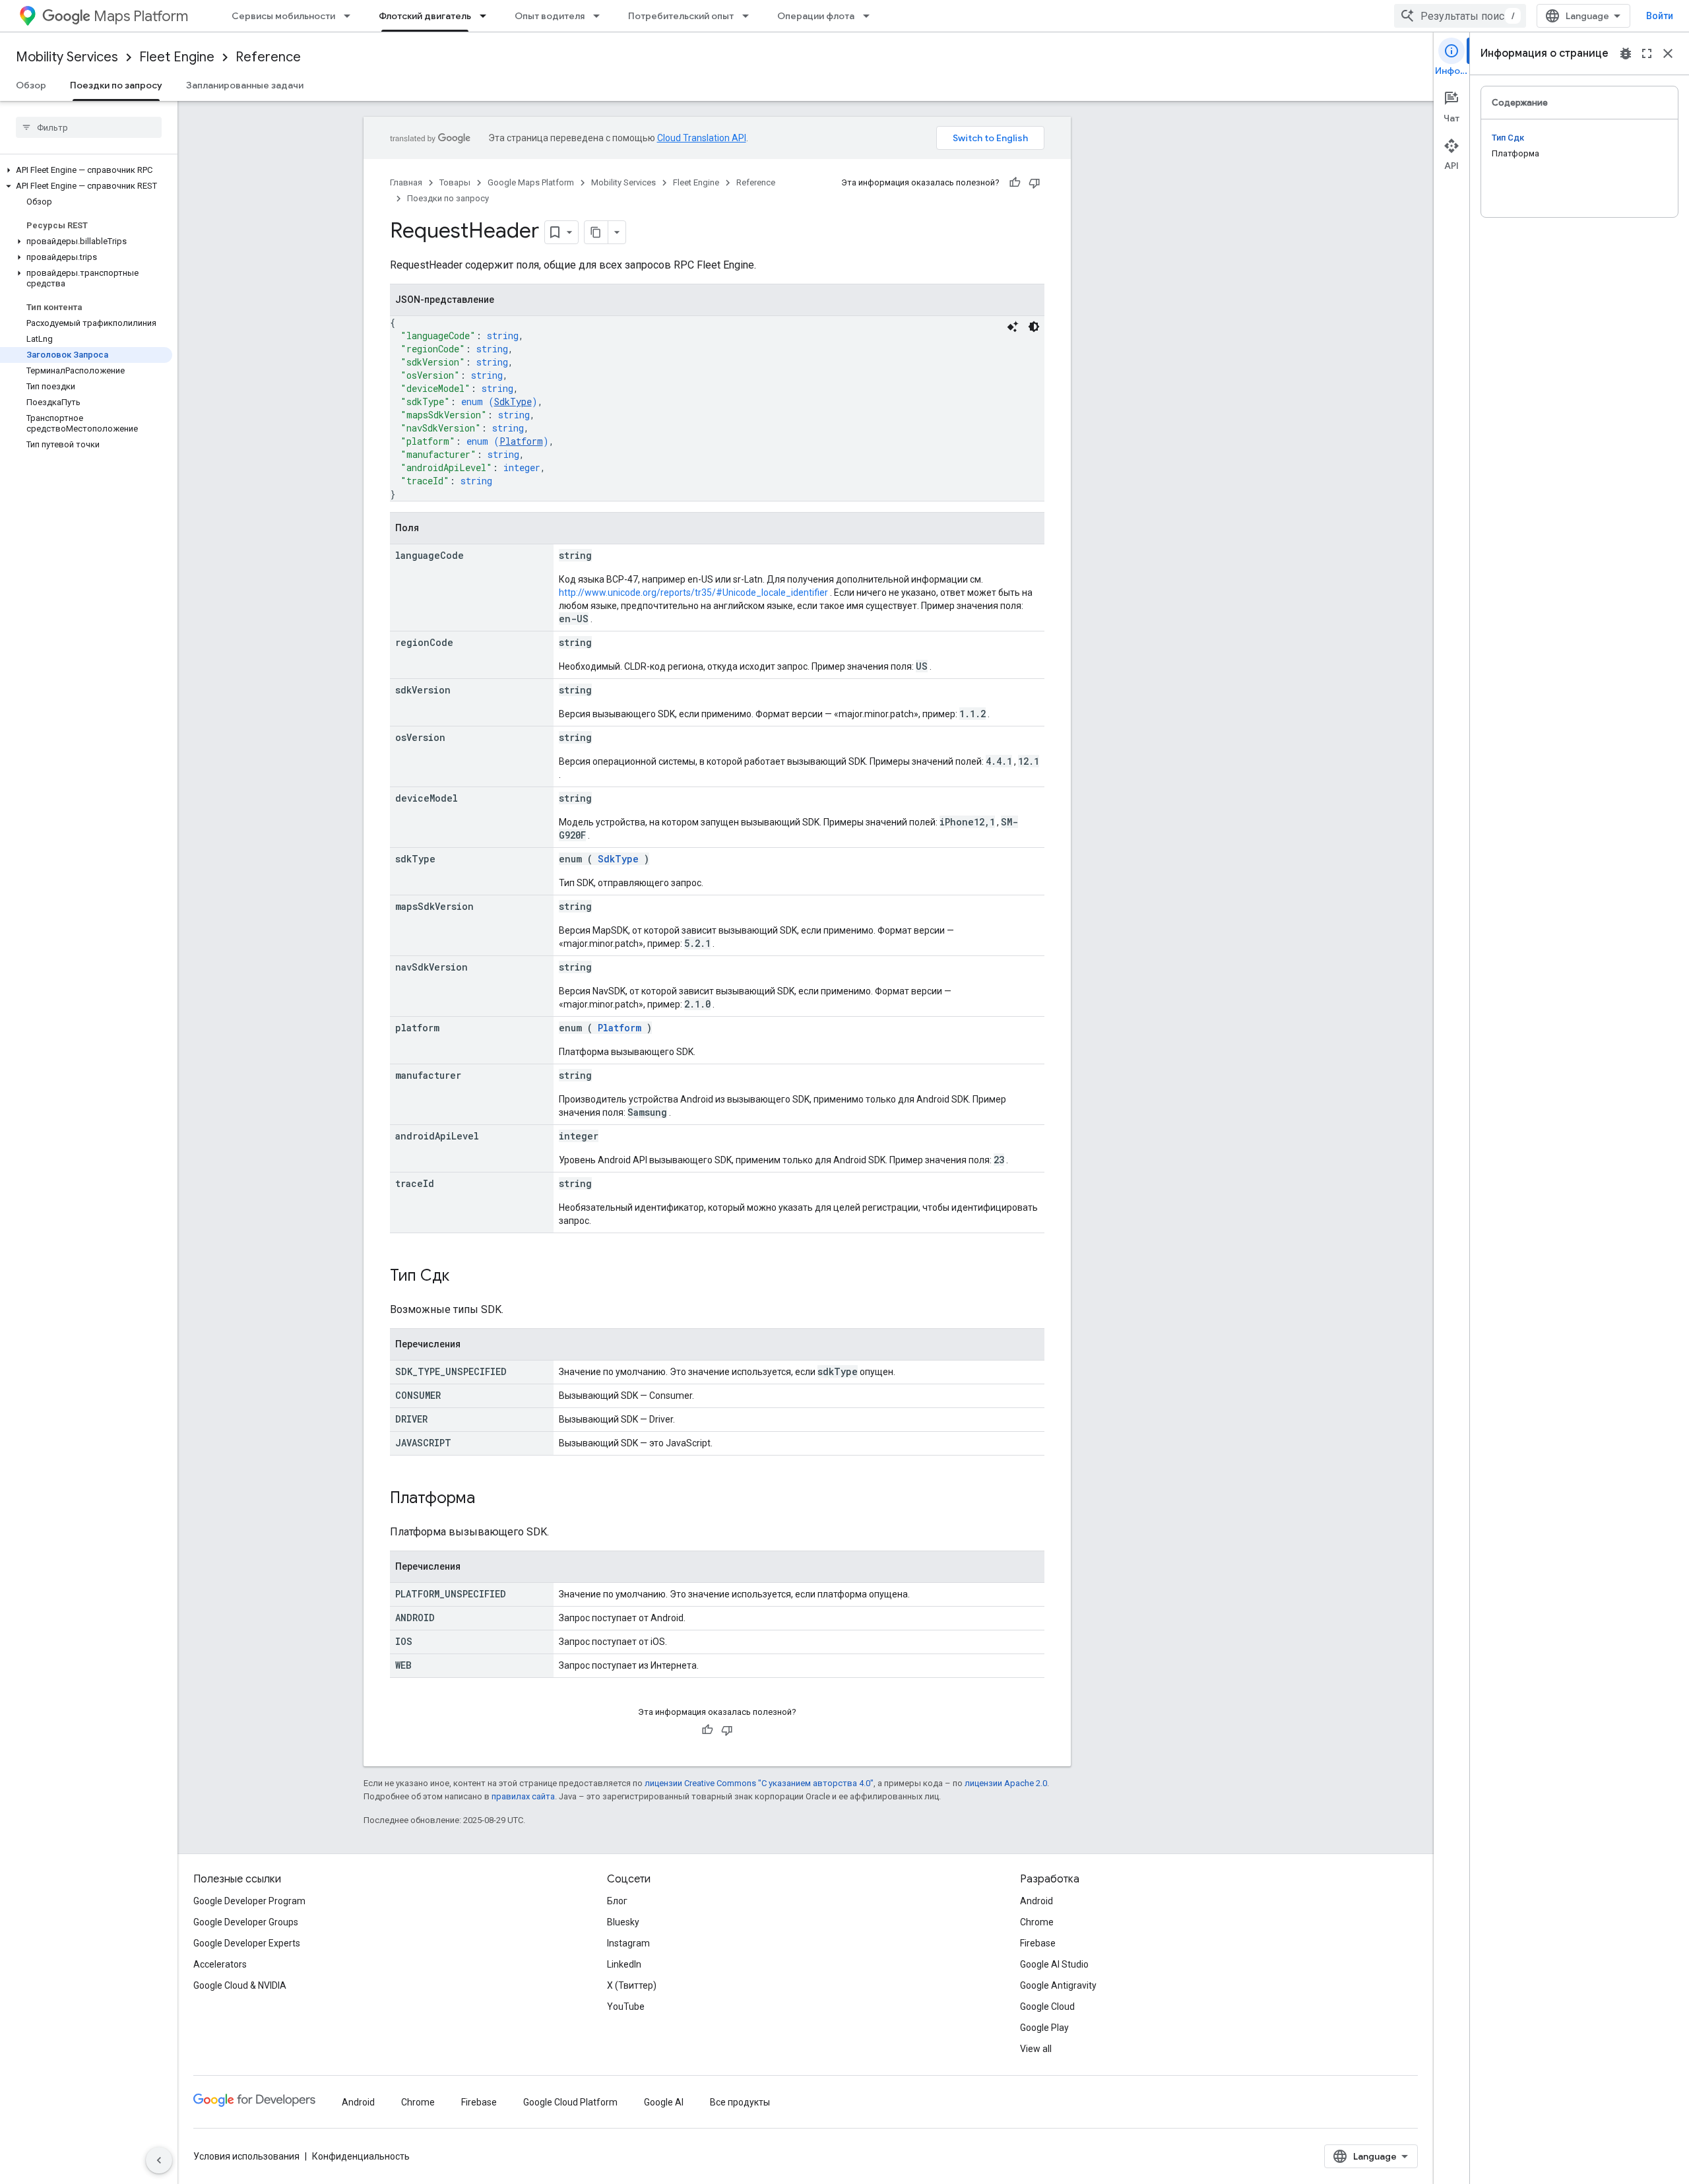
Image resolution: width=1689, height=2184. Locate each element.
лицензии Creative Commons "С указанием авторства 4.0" (759, 1783)
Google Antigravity (1058, 1985)
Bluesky (623, 1922)
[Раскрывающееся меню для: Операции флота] (870, 16)
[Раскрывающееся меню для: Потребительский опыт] (749, 16)
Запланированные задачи (245, 85)
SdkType (513, 401)
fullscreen (1647, 53)
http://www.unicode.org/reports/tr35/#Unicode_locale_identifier (693, 593)
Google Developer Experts (247, 1943)
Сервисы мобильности (283, 16)
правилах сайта (523, 1796)
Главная (406, 182)
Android (1036, 1901)
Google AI (664, 2102)
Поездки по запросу (116, 85)
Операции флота (816, 16)
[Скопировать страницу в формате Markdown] (596, 232)
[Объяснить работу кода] (1013, 327)
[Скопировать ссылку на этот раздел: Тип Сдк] (462, 1277)
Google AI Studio (1054, 1964)
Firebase (1038, 1943)
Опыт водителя (550, 16)
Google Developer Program (249, 1901)
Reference (268, 57)
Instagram (628, 1943)
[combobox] (1460, 16)
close (1668, 53)
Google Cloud (1047, 2007)
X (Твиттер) (632, 1985)
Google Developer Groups (246, 1922)
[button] (86, 170)
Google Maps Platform (531, 182)
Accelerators (220, 1964)
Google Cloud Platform (570, 2102)
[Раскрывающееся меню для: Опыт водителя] (600, 16)
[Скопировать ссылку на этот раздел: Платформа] (488, 1499)
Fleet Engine (177, 57)
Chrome (1037, 1922)
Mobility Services (67, 57)
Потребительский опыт (681, 16)
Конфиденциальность (361, 2156)
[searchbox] (89, 127)
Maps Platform (141, 16)
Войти (1660, 16)
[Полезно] (1015, 183)
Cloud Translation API (702, 138)
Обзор (31, 85)
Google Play (1044, 2028)
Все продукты (740, 2102)
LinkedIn (624, 1964)
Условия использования (246, 2156)
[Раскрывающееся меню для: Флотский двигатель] (487, 16)
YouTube (626, 2007)
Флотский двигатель (425, 16)
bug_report (1626, 53)
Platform (521, 441)
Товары (455, 182)
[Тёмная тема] (1034, 327)
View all (1036, 2049)
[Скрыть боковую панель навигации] (159, 2160)
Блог (617, 1901)
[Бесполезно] (1035, 183)
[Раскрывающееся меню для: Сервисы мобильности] (351, 16)
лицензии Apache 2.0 (1006, 1783)
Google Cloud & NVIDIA (240, 1985)
